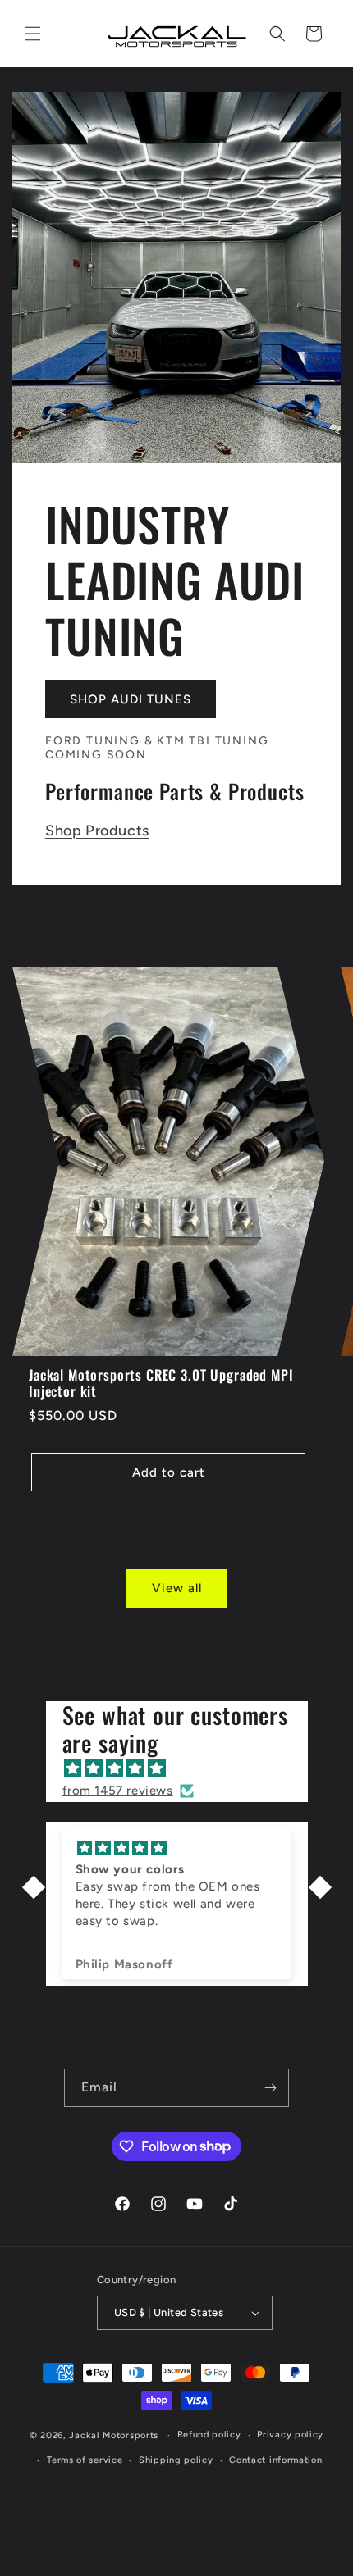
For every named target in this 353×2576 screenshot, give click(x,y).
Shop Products (97, 831)
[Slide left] (140, 1543)
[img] (185, 1768)
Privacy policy (290, 2435)
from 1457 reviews (118, 1791)
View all (177, 1588)
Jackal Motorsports (114, 2435)
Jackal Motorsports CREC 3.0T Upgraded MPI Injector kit (161, 1384)
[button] (33, 34)
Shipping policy (176, 2460)
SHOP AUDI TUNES (131, 699)
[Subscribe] (270, 2088)
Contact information (275, 2460)
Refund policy (209, 2435)
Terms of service (85, 2460)
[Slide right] (213, 1543)
